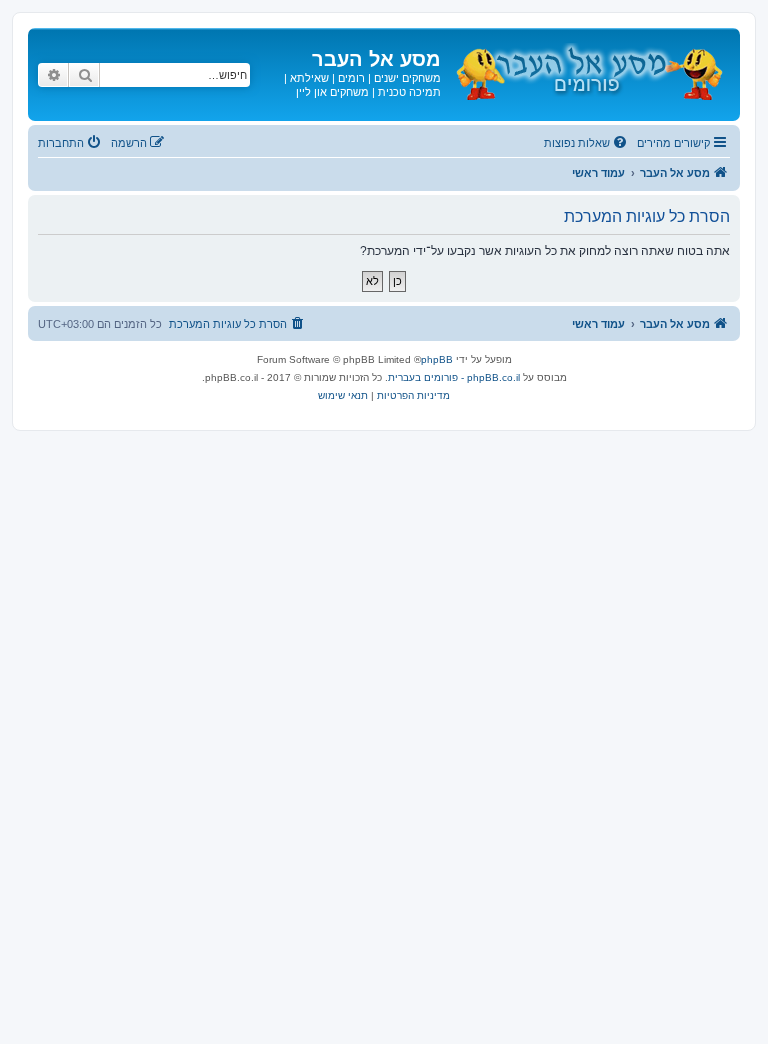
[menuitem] (587, 143)
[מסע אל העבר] (588, 68)
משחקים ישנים (407, 78)
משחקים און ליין (332, 92)
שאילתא (309, 78)
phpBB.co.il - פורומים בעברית (454, 377)
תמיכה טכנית (409, 92)
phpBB (437, 359)
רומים (351, 78)
